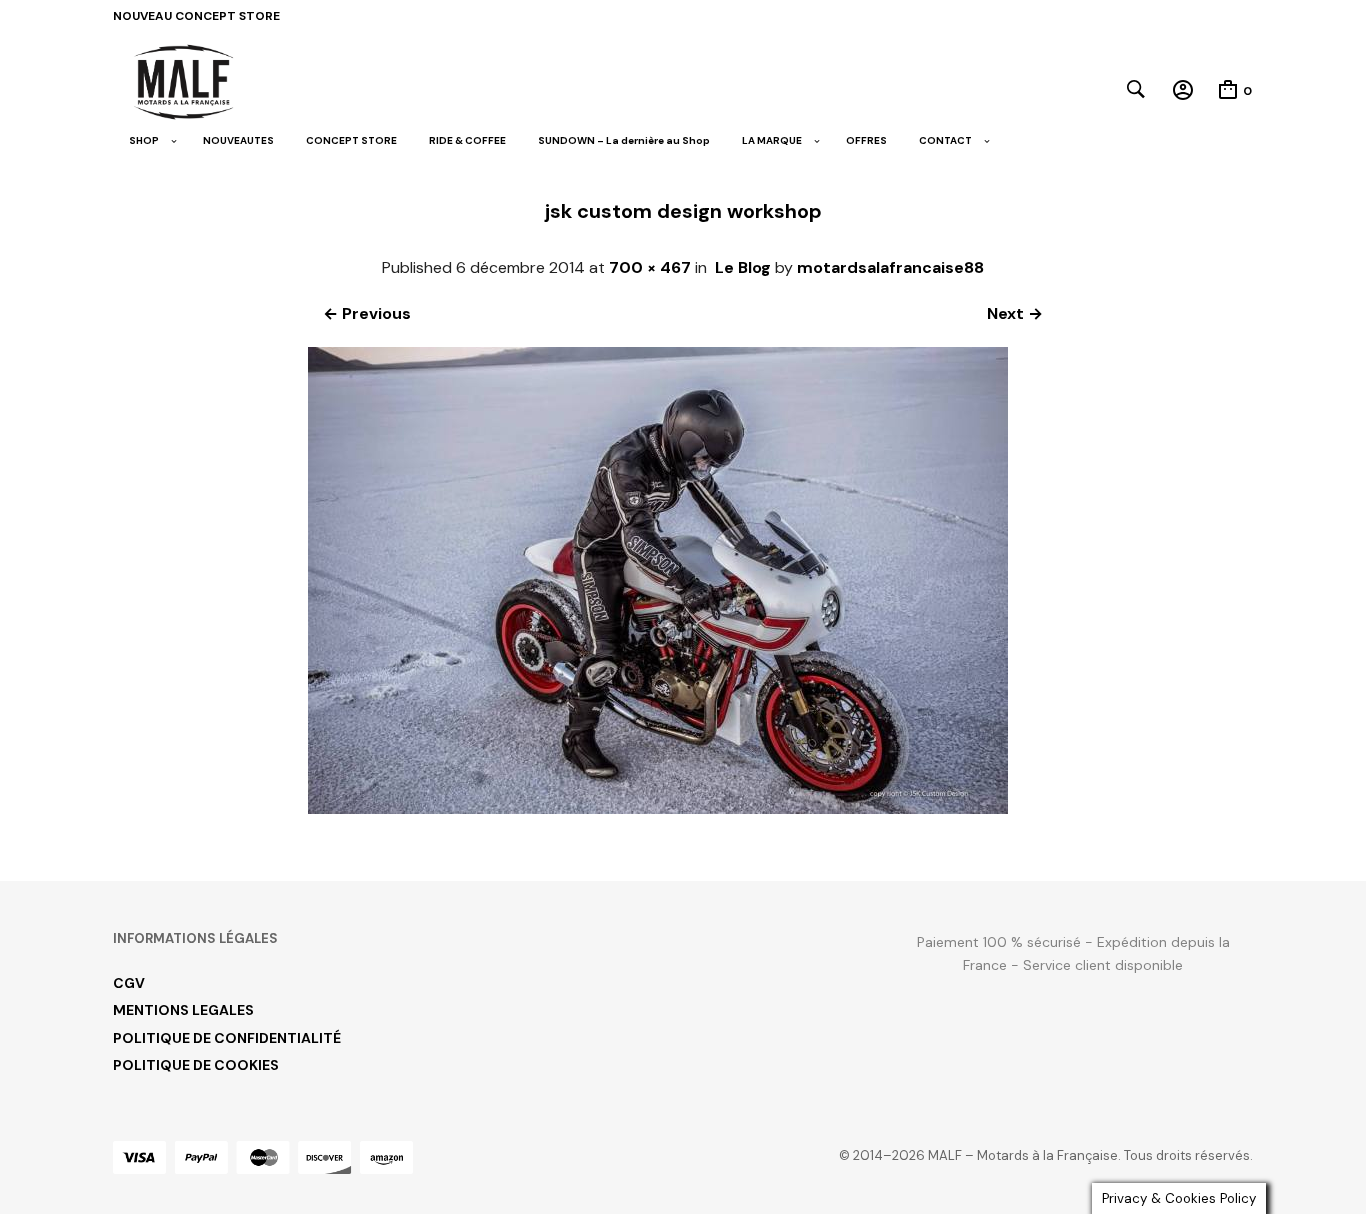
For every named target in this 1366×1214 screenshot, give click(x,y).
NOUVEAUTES (238, 140)
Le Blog (743, 267)
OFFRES (866, 140)
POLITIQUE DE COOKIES (196, 1065)
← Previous (367, 313)
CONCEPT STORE (351, 140)
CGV (129, 983)
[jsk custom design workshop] (658, 808)
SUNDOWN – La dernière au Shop (624, 140)
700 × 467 (650, 267)
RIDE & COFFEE (467, 140)
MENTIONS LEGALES (183, 1010)
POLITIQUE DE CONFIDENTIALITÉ (227, 1038)
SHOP (144, 140)
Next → (1015, 313)
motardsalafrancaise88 (890, 267)
